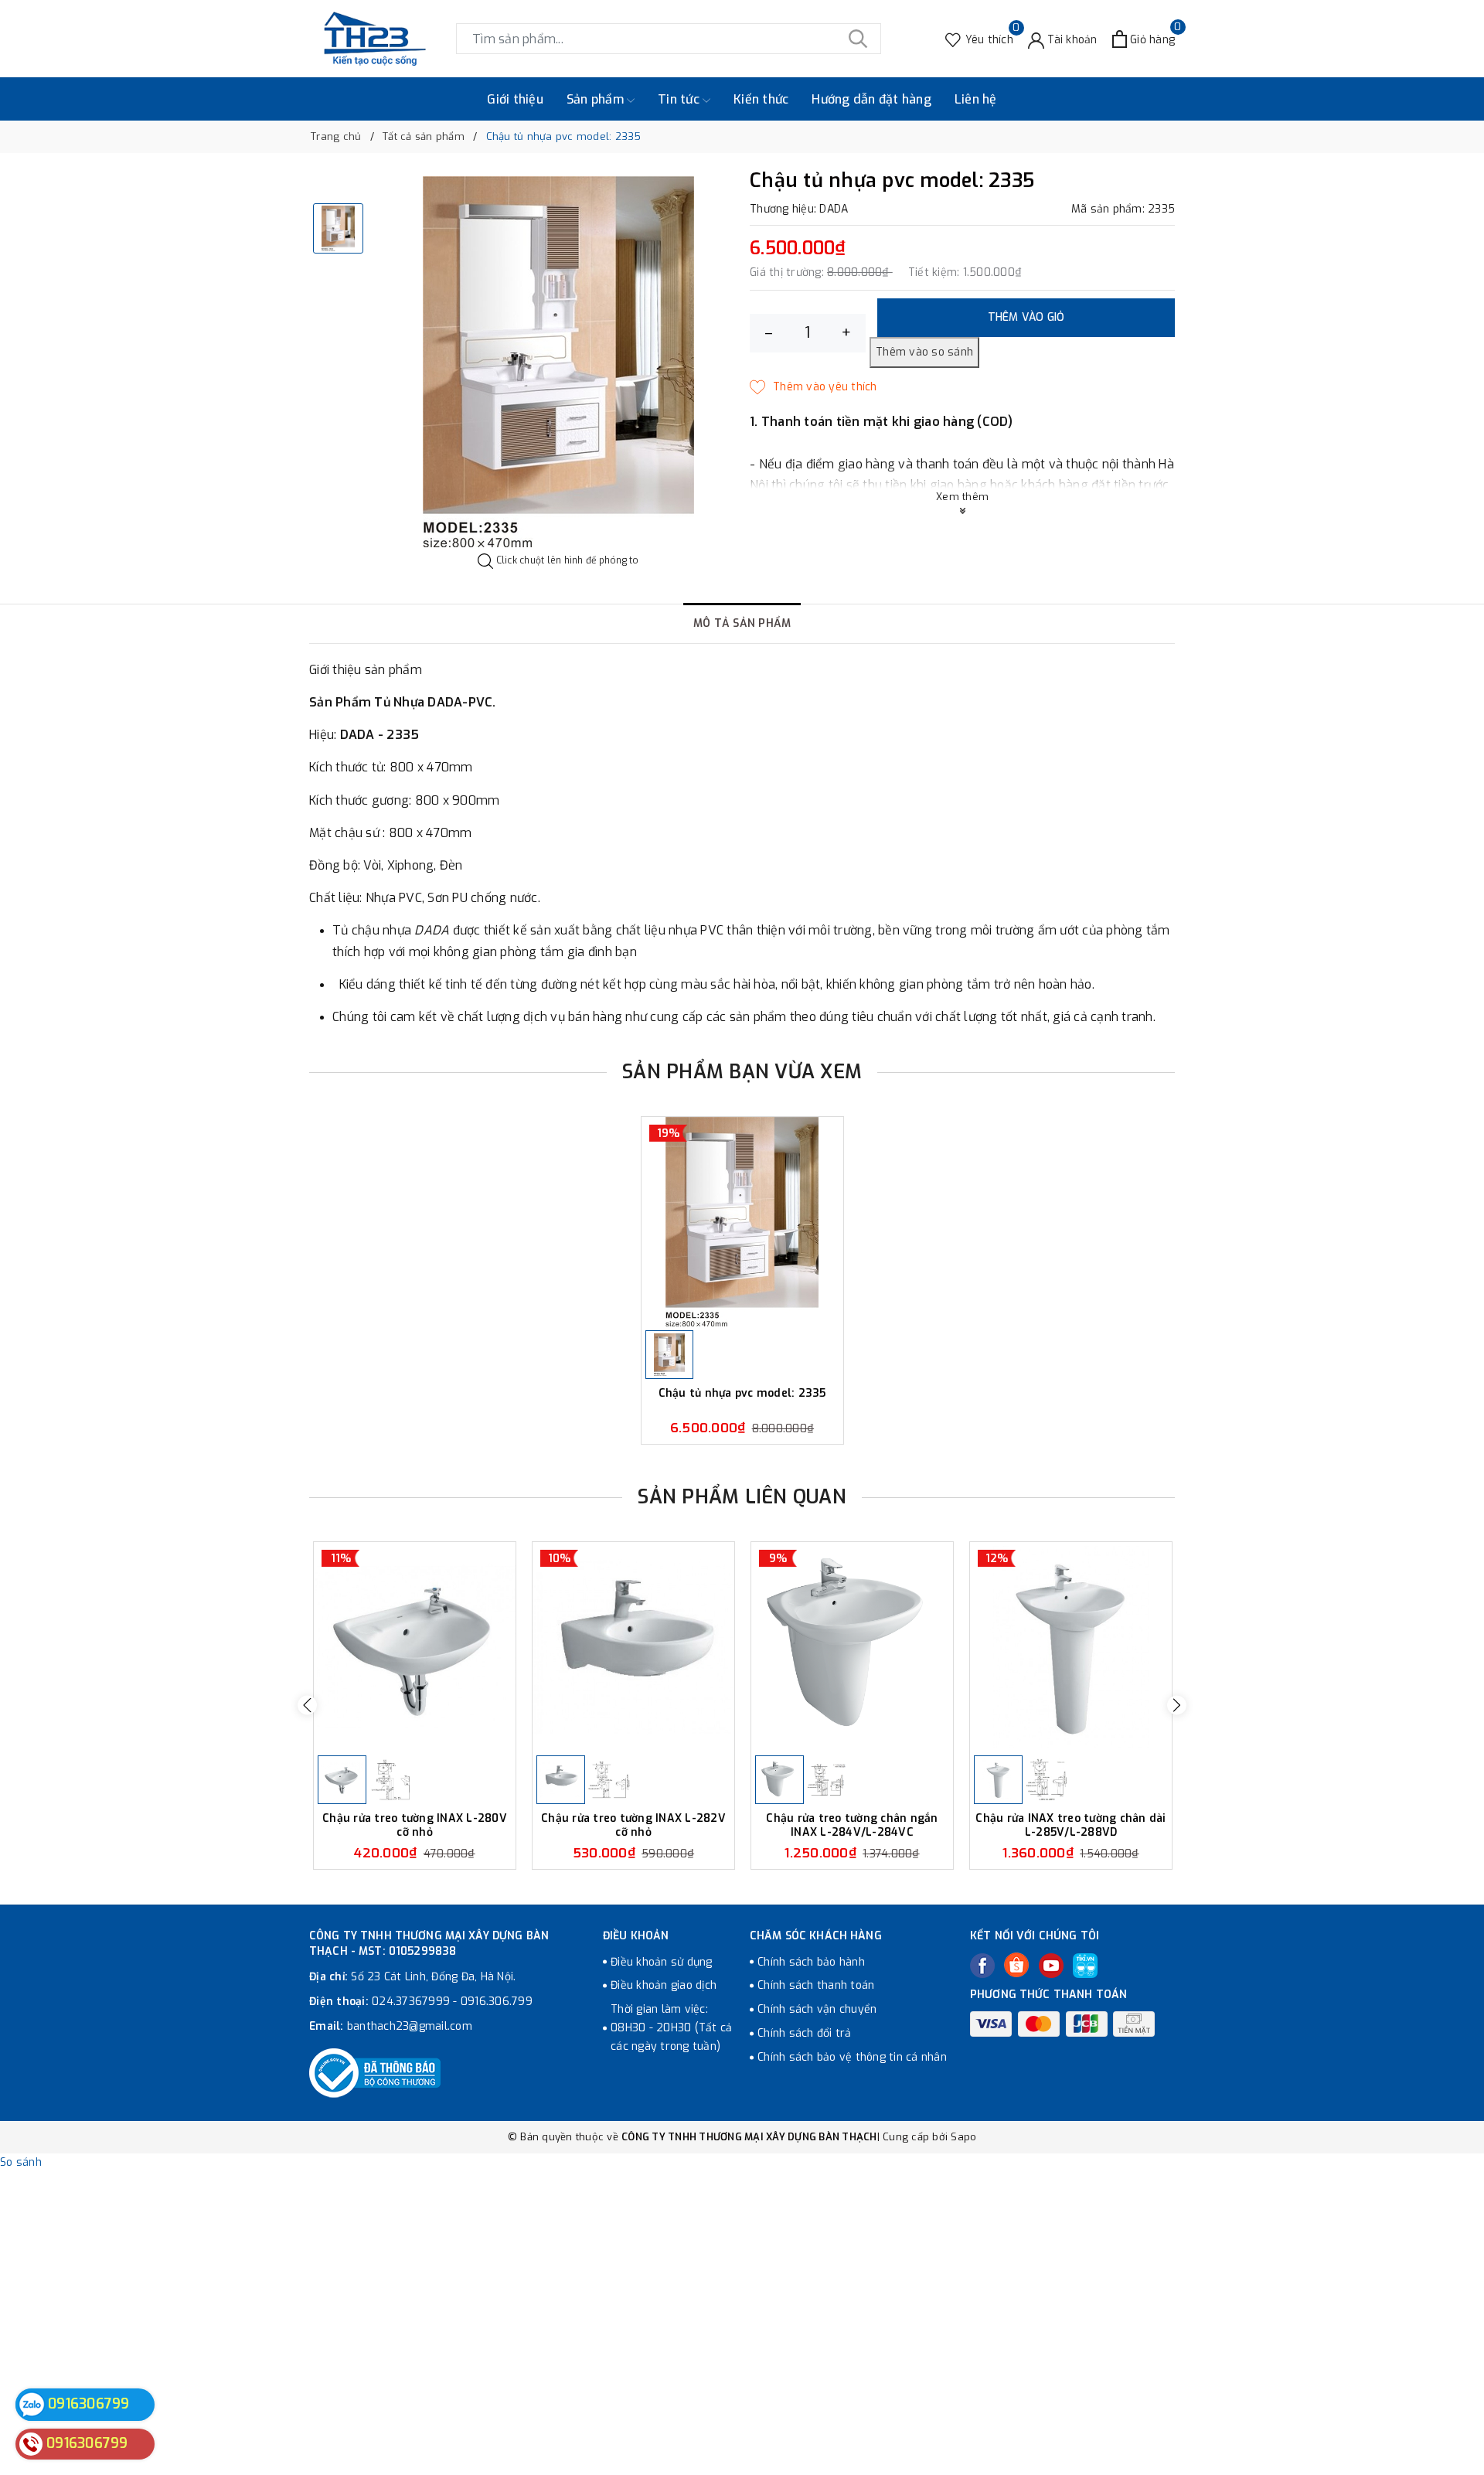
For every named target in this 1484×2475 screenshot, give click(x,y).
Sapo (963, 2137)
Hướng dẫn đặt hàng (871, 99)
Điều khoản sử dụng (662, 1962)
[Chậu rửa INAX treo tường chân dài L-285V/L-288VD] (1071, 1647)
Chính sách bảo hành (811, 1962)
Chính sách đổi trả (805, 2033)
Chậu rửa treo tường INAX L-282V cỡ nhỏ (633, 1825)
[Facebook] (982, 1966)
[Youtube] (1051, 1966)
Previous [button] (307, 1706)
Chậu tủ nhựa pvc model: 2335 (742, 1394)
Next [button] (1177, 1706)
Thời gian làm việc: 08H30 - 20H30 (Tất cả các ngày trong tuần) (671, 2028)
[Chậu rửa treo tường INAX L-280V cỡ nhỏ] (415, 1647)
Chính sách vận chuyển (817, 2009)
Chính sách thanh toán (816, 1985)
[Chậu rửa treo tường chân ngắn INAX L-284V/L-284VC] (852, 1647)
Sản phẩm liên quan (742, 1497)
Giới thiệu (515, 99)
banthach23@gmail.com (410, 2026)
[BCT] (375, 2073)
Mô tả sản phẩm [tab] (742, 623)
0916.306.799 (497, 2002)
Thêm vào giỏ (1026, 317)
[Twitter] (1016, 1965)
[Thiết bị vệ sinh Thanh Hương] (375, 39)
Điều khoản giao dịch (664, 1985)
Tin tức (680, 99)
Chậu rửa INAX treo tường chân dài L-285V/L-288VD (1070, 1825)
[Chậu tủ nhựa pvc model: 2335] (742, 1222)
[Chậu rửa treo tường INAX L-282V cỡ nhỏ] (633, 1647)
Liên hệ (976, 99)
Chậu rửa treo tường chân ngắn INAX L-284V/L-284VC (852, 1825)
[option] (558, 362)
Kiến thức (761, 99)
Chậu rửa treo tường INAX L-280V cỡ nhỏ (415, 1825)
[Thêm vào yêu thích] (813, 387)
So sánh (21, 2162)
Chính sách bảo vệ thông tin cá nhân (852, 2057)
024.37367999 (411, 2002)
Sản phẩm (597, 99)
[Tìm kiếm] (858, 39)
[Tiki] (1085, 1966)
